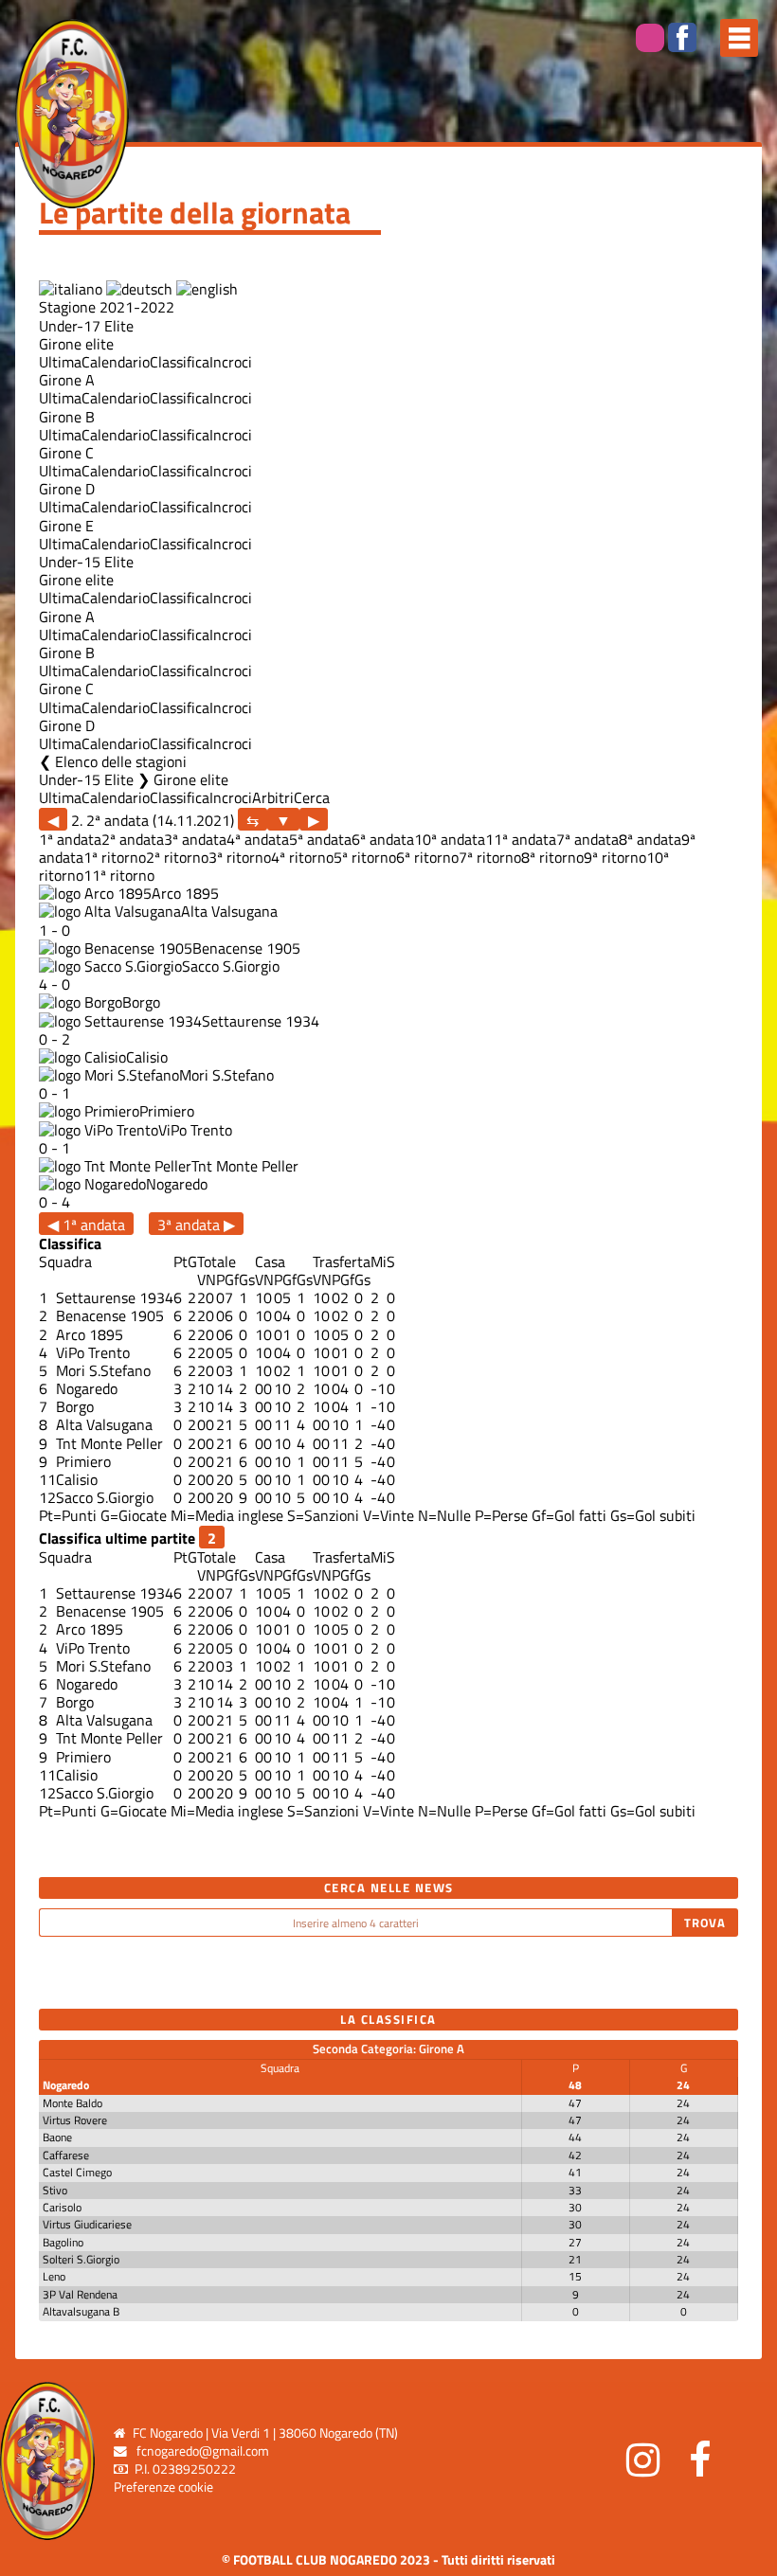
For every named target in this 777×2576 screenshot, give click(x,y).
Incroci (231, 362)
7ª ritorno (490, 857)
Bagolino (63, 2242)
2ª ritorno (177, 857)
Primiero (167, 1111)
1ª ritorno (115, 857)
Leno (54, 2276)
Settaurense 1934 (261, 1021)
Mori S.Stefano (226, 1075)
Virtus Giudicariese (87, 2224)
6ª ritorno (427, 857)
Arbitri (273, 797)
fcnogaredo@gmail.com (203, 2451)
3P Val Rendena (80, 2294)
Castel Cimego (77, 2172)
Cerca (312, 797)
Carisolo (62, 2207)
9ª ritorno (615, 857)
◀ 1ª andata (86, 1224)
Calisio (147, 1057)
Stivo (55, 2190)
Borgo (141, 1002)
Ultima (60, 362)
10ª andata (450, 839)
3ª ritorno (240, 857)
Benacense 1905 (246, 948)
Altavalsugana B (81, 2311)
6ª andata (383, 839)
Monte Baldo (72, 2103)
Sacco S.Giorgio (231, 966)
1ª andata (70, 839)
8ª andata (650, 839)
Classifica (180, 362)
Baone (57, 2137)
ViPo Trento (195, 1130)
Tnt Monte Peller (245, 1166)
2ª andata (133, 839)
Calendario (116, 362)
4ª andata (258, 839)
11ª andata (521, 839)
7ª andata (587, 839)
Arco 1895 (185, 893)
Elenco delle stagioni (121, 761)
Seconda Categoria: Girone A (388, 2048)
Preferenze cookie (163, 2487)
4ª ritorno (302, 857)
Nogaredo (177, 1184)
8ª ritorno (552, 857)
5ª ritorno (365, 857)
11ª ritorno (119, 875)
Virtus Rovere (75, 2120)
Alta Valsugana (229, 911)
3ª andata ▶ (196, 1224)
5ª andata (320, 839)
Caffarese (66, 2155)
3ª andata (195, 839)
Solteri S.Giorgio (81, 2259)
